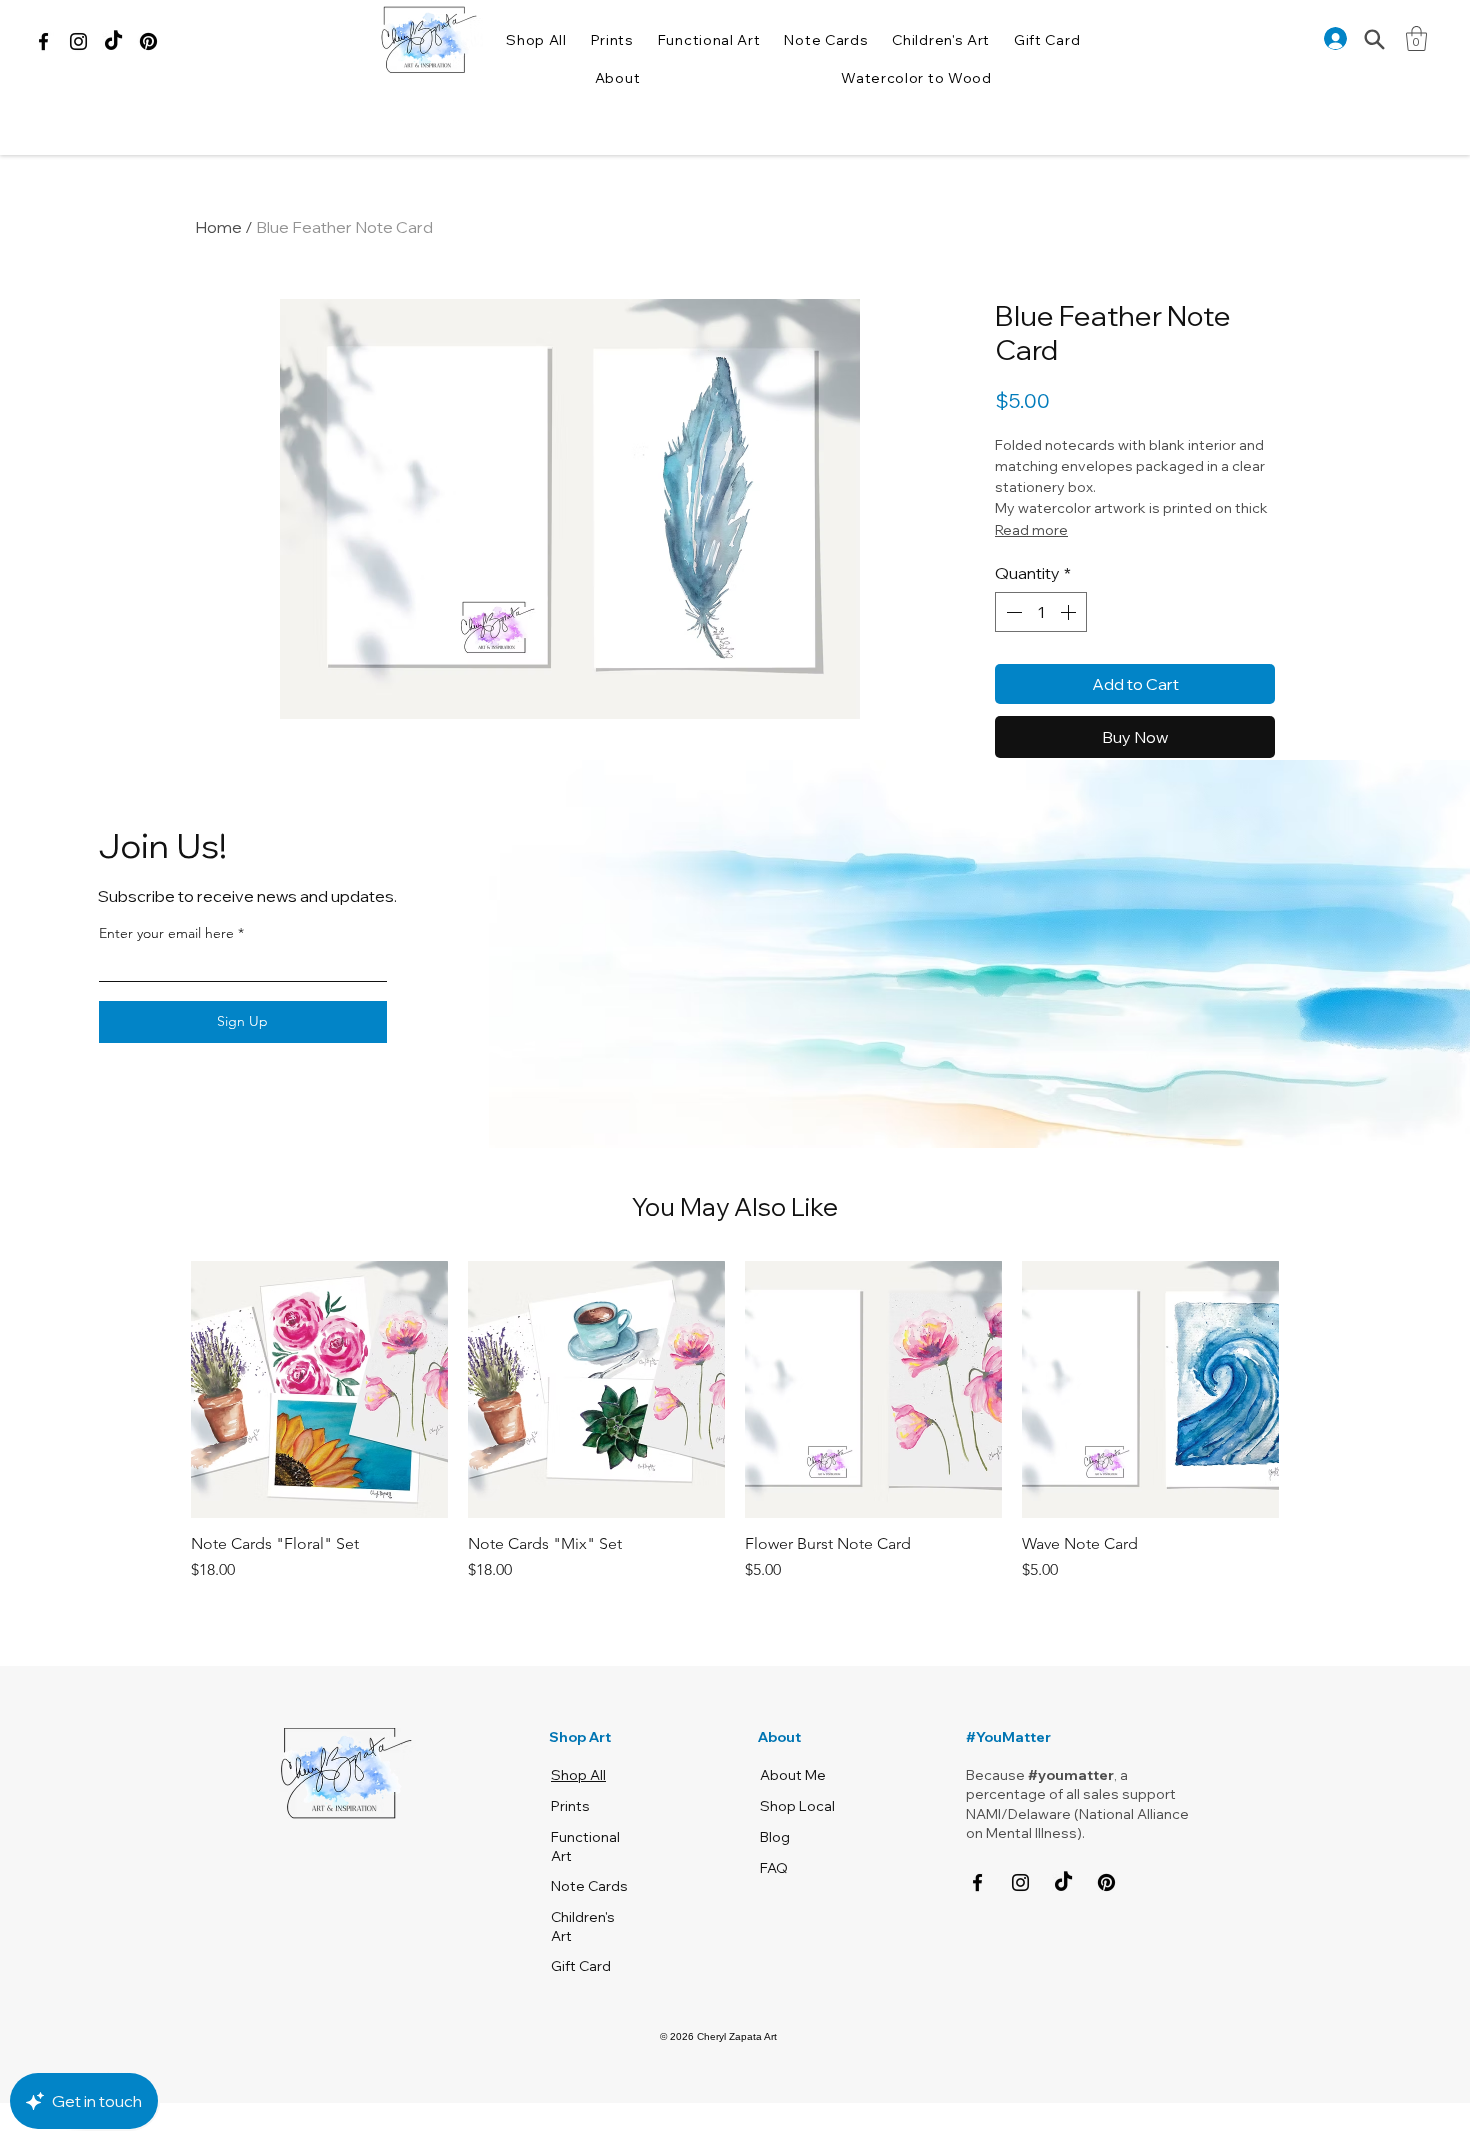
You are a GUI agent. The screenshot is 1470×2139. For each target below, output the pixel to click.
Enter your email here (166, 933)
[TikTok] (113, 41)
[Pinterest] (148, 41)
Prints (570, 1806)
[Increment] (1070, 612)
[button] (617, 78)
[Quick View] (319, 1389)
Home (218, 227)
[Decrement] (1012, 612)
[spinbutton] (1041, 612)
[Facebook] (43, 41)
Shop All (578, 1775)
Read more (1031, 530)
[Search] (1374, 39)
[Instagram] (78, 41)
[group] (735, 1421)
